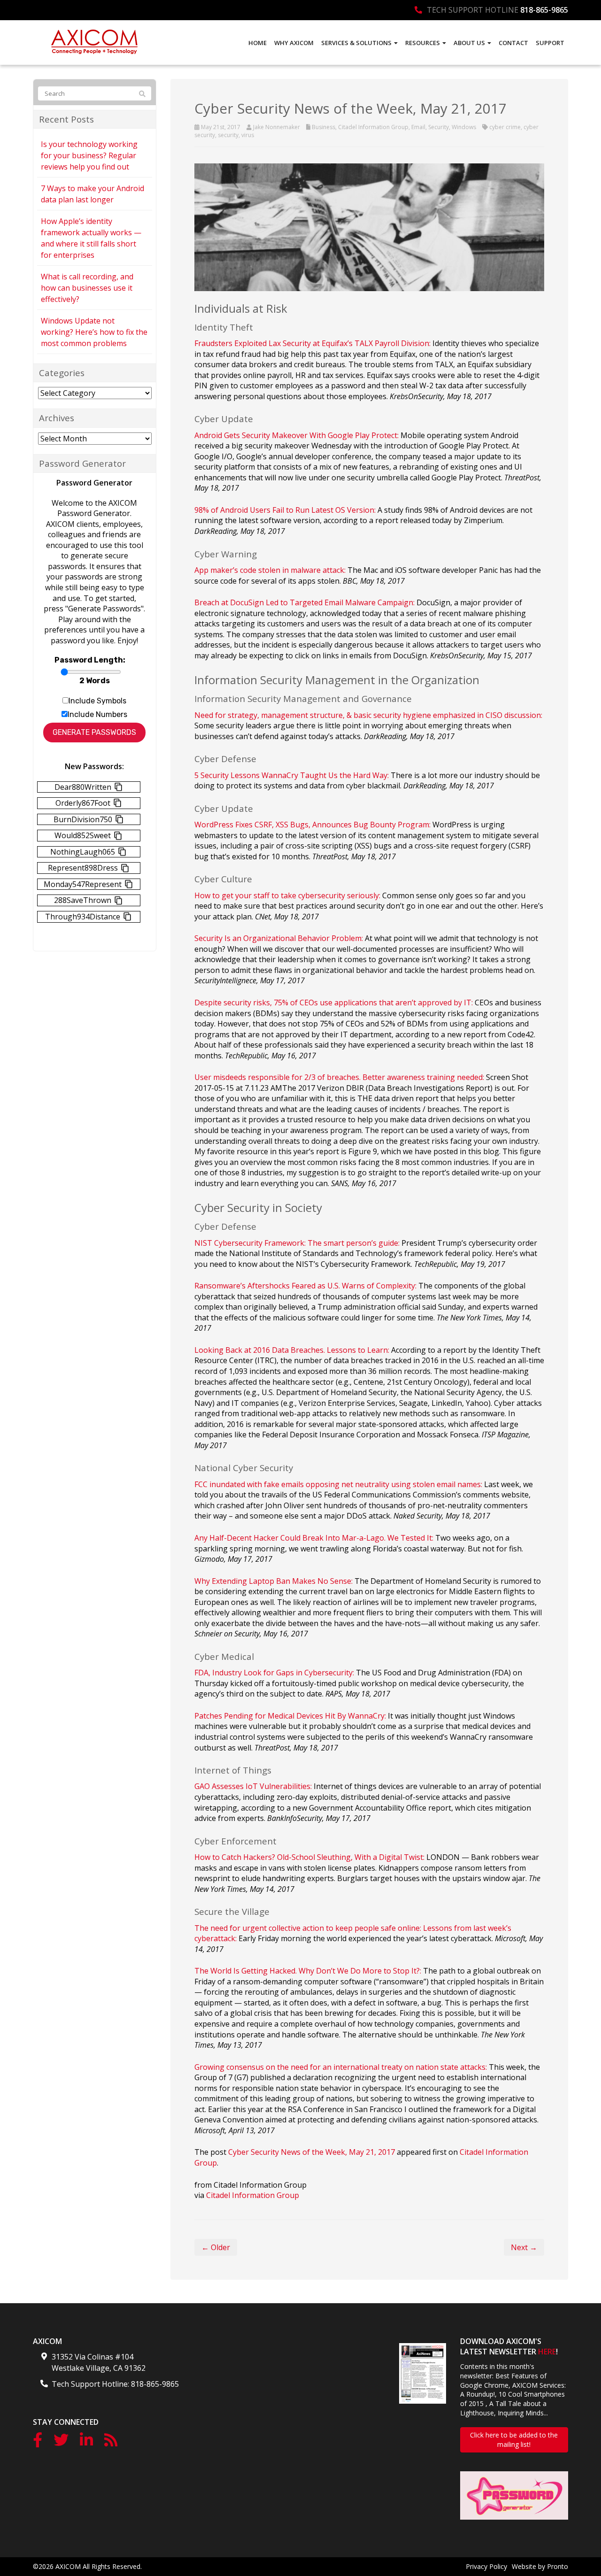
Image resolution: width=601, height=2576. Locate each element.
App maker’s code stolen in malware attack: (270, 570)
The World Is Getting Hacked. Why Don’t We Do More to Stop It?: (308, 1971)
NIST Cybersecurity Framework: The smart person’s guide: (297, 1243)
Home (258, 43)
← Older (216, 2247)
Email (418, 127)
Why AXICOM (294, 43)
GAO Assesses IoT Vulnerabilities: (253, 1786)
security (228, 135)
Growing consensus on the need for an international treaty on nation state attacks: (341, 2067)
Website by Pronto (540, 2566)
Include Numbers (97, 714)
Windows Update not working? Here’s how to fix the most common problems (94, 332)
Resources (423, 43)
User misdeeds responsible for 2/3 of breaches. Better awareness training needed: (339, 1077)
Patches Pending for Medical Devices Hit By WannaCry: (290, 1716)
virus (248, 135)
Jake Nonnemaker (277, 127)
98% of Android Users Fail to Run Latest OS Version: (285, 510)
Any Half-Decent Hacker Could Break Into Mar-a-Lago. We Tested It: (314, 1538)
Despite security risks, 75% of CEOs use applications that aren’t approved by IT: (334, 1003)
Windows (464, 127)
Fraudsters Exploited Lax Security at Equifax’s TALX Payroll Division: (312, 343)
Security (439, 127)
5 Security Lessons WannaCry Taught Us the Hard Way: (292, 775)
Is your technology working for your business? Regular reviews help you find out (89, 155)
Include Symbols (97, 701)
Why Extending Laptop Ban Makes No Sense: (274, 1581)
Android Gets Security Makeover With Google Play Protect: (297, 435)
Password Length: (90, 660)
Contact (513, 43)
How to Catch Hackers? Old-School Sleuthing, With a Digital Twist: (309, 1857)
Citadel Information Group (373, 127)
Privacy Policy (486, 2566)
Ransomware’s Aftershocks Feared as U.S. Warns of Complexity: (305, 1286)
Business (324, 127)
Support (550, 43)
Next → (524, 2247)
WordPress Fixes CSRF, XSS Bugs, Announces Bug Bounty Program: (312, 825)
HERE (547, 2352)
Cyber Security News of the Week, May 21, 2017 (312, 2152)
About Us (470, 43)
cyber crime (505, 127)
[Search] (142, 94)
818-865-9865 (544, 10)
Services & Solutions (357, 43)
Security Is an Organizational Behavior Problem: (279, 938)
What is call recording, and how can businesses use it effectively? (87, 288)
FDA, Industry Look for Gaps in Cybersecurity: (274, 1673)
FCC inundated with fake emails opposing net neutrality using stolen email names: (338, 1484)
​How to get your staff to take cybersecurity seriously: (287, 895)
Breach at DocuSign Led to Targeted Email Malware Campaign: (304, 602)
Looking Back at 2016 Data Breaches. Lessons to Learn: (292, 1350)
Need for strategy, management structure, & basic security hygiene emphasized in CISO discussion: (368, 715)
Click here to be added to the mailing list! (514, 2440)
